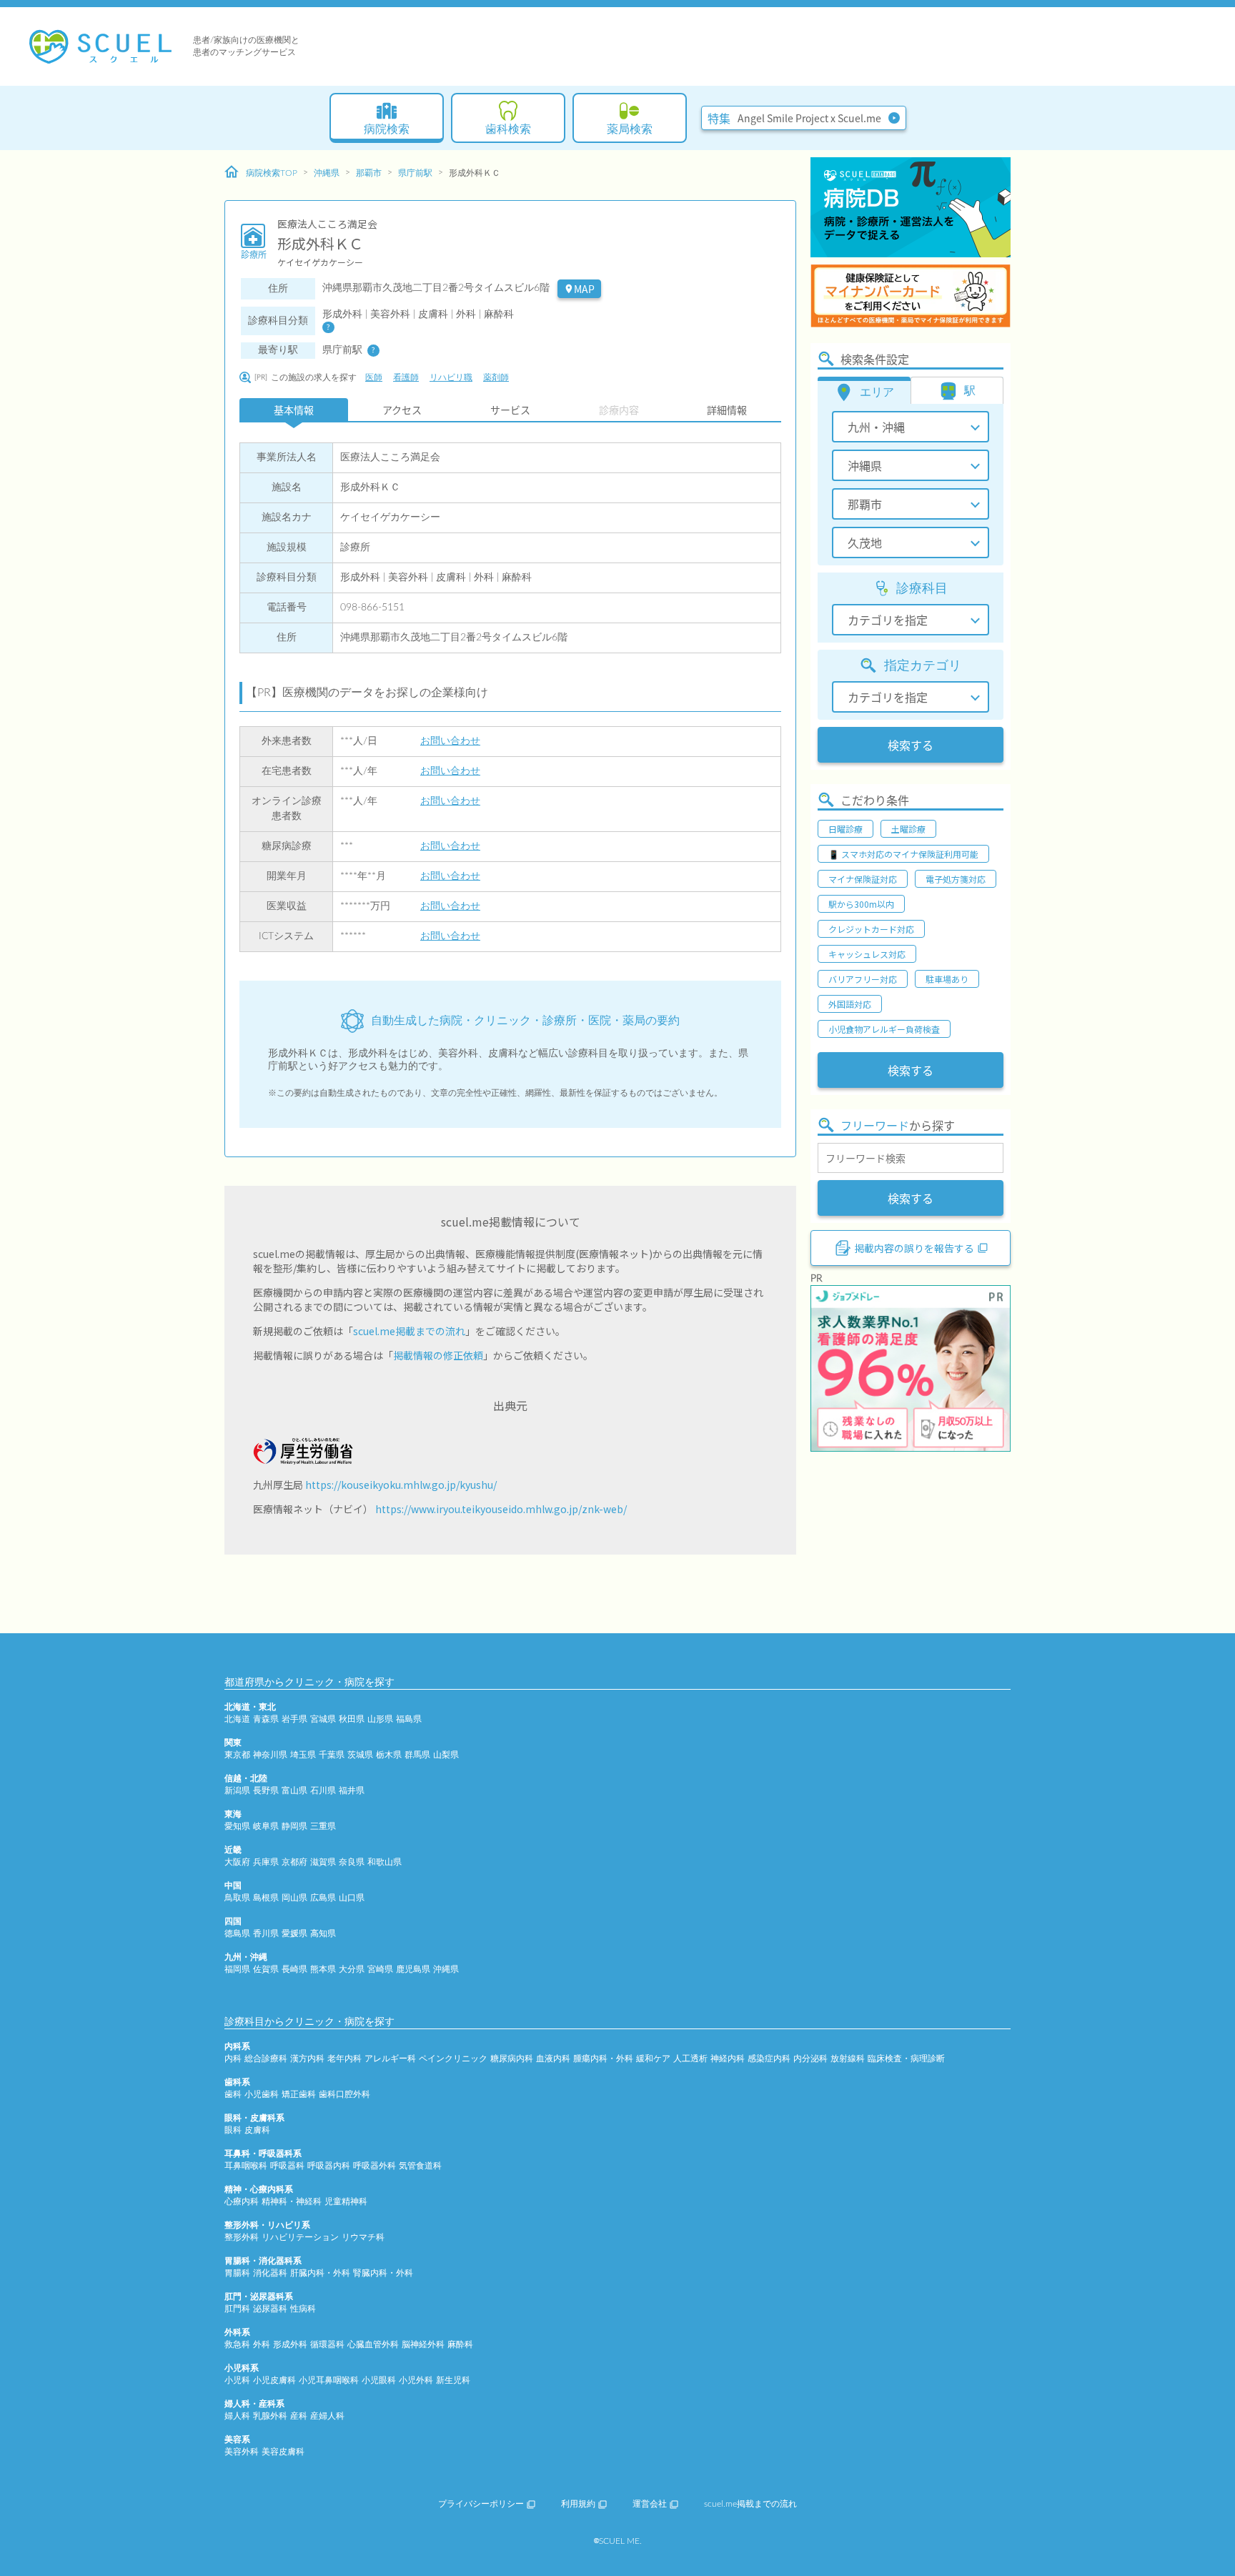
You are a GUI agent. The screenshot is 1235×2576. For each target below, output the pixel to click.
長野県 (266, 1790)
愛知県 (237, 1826)
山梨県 (446, 1755)
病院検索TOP (272, 173)
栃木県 (389, 1755)
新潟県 (237, 1790)
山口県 (352, 1898)
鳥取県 (237, 1898)
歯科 (233, 2094)
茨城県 (360, 1755)
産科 (299, 2416)
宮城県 (323, 1719)
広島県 (323, 1898)
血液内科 (553, 2059)
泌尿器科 (270, 2309)
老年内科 (344, 2059)
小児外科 (416, 2380)
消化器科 (270, 2273)
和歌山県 (385, 1862)
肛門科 (237, 2309)
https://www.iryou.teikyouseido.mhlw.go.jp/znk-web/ (501, 1509)
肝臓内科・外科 (320, 2273)
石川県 (323, 1790)
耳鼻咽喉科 (246, 2166)
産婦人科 (327, 2416)
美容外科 (242, 2452)
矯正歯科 (299, 2094)
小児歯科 (262, 2094)
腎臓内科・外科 (383, 2273)
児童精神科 (346, 2201)
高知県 (323, 1933)
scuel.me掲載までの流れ (409, 1331)
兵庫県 (266, 1862)
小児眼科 (379, 2380)
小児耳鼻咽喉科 (329, 2380)
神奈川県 (270, 1755)
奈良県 (352, 1862)
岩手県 (294, 1719)
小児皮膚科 (274, 2380)
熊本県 (323, 1969)
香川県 (266, 1933)
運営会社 (650, 2504)
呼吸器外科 (375, 2166)
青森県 (266, 1719)
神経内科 (728, 2059)
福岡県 (237, 1969)
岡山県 (294, 1898)
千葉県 (332, 1755)
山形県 (380, 1719)
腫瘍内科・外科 (603, 2059)
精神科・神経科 (292, 2201)
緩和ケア (653, 2059)
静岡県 (294, 1826)
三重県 (323, 1826)
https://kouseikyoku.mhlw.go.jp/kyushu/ (401, 1485)
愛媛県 (294, 1933)
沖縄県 (327, 173)
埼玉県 (303, 1755)
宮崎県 (380, 1969)
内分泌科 (810, 2059)
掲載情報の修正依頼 (438, 1355)
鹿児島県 (413, 1969)
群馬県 (417, 1755)
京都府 (294, 1862)
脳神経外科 (423, 2344)
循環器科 (327, 2344)
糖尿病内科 (512, 2059)
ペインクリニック (453, 2059)
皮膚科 (257, 2130)
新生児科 (453, 2380)
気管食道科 (420, 2166)
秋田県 (352, 1719)
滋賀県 (323, 1862)
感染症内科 (769, 2059)
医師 (374, 377)
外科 (262, 2344)
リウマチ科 (363, 2237)
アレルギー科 (390, 2059)
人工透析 (690, 2059)
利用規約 (578, 2504)
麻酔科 (460, 2344)
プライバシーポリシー (481, 2504)
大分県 (352, 1969)
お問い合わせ (450, 741)
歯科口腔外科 (344, 2094)
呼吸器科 (287, 2166)
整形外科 (242, 2237)
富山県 (294, 1790)
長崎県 (294, 1969)
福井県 (352, 1790)
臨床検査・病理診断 (906, 2059)
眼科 (233, 2130)
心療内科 (242, 2201)
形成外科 (290, 2344)
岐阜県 (266, 1826)
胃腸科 (237, 2273)
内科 (233, 2059)
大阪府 (237, 1862)
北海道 (237, 1719)
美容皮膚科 (283, 2452)
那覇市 (369, 173)
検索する (911, 745)
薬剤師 (496, 377)
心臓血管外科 (373, 2344)
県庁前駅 (415, 173)
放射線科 (848, 2059)
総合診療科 (266, 2059)
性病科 (303, 2309)
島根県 (266, 1898)
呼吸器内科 (329, 2166)
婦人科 (237, 2416)
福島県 (409, 1719)
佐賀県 (266, 1969)
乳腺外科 (270, 2416)
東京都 (237, 1755)
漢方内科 (307, 2059)
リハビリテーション (300, 2237)
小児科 (237, 2380)
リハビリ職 (451, 377)
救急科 (237, 2344)
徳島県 (237, 1933)
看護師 (406, 377)
